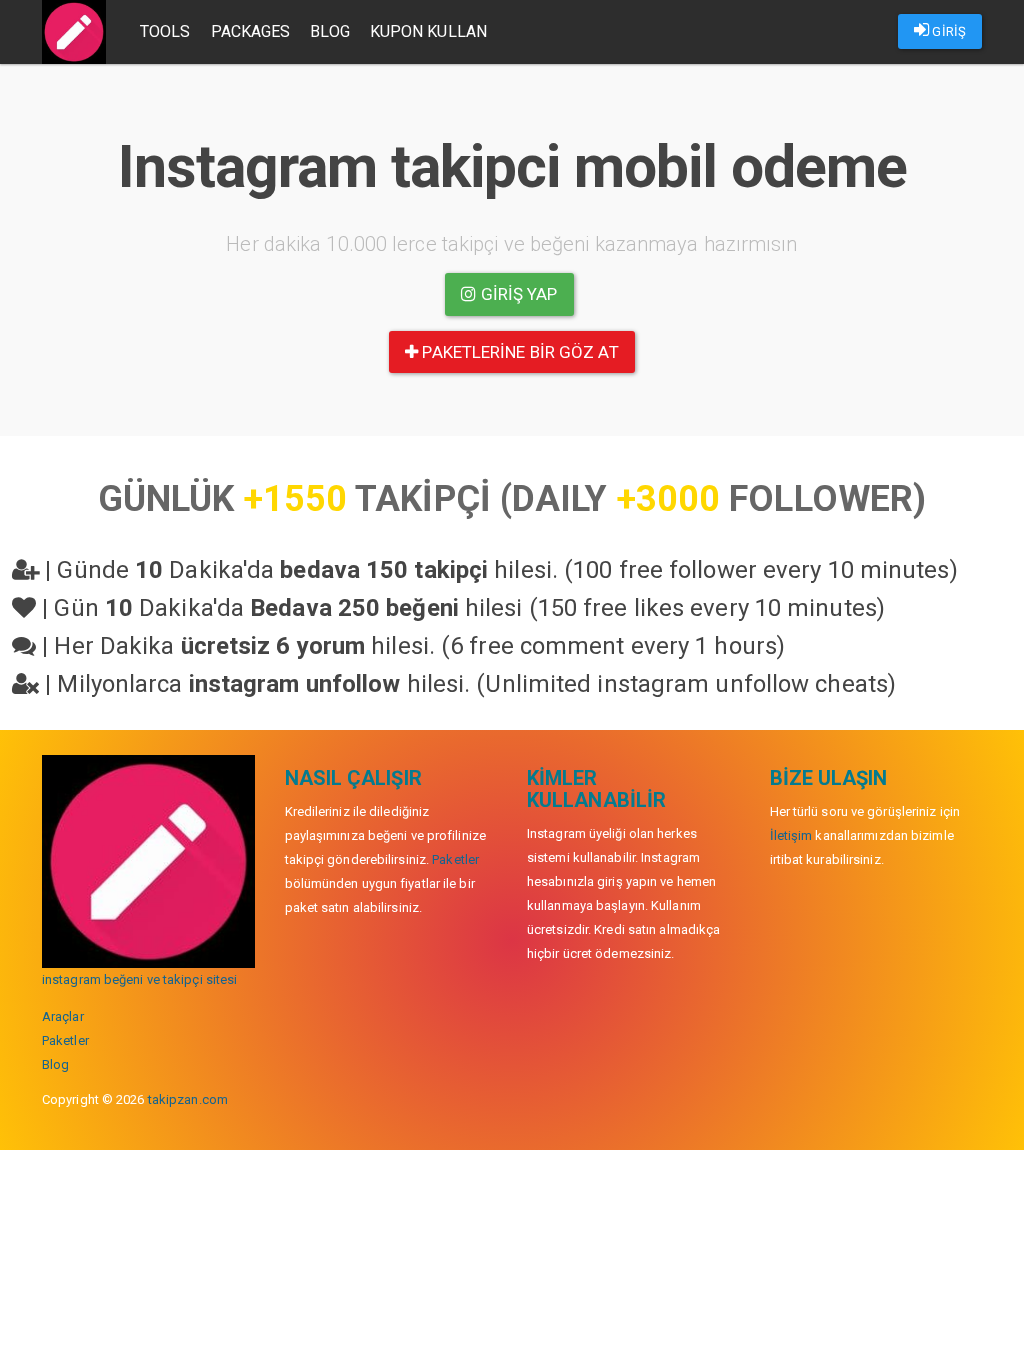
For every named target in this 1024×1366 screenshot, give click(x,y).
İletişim (791, 835)
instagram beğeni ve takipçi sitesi (139, 979)
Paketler (65, 1040)
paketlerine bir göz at (518, 352)
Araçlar (63, 1016)
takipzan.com (188, 1099)
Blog (329, 31)
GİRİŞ (947, 31)
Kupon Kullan (428, 31)
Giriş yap (517, 294)
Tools (165, 31)
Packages (251, 31)
